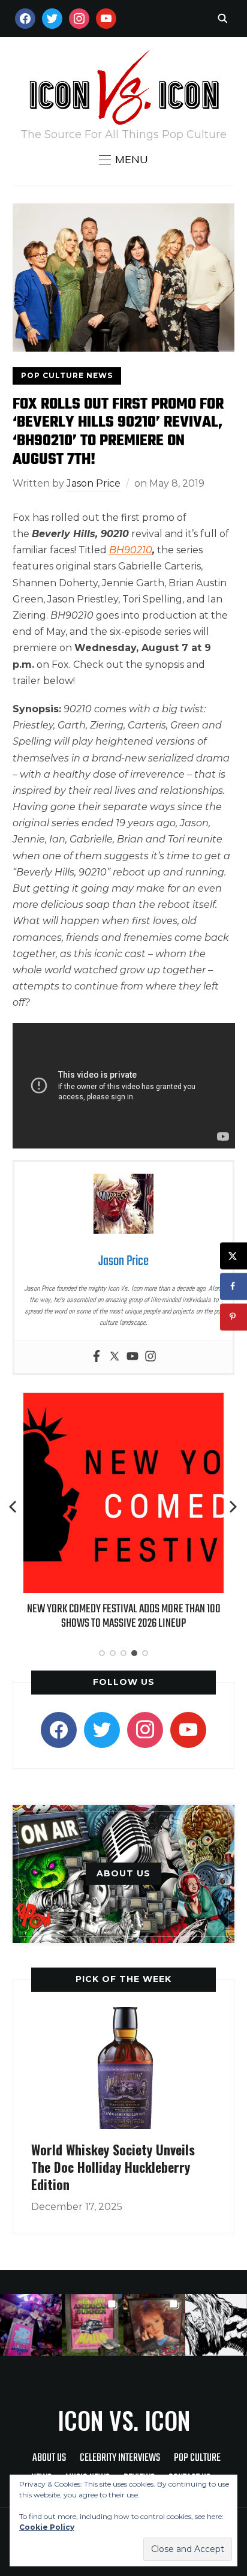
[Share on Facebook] (234, 1286)
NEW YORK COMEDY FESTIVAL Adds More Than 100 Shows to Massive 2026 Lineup (124, 1616)
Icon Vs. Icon (124, 2420)
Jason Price (94, 483)
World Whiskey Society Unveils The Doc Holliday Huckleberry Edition (113, 2166)
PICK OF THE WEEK (123, 1979)
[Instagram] (150, 1357)
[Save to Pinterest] (234, 1317)
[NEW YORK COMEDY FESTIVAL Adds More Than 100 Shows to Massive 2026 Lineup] (123, 1401)
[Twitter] (115, 1357)
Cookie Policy (47, 2527)
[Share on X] (234, 1256)
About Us (49, 2458)
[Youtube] (132, 1357)
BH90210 (131, 550)
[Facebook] (97, 1357)
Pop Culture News (67, 375)
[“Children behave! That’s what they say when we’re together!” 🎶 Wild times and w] (154, 2325)
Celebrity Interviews (120, 2458)
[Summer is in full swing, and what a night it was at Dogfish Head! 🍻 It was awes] (93, 2325)
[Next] (233, 1507)
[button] (123, 160)
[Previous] (14, 1507)
